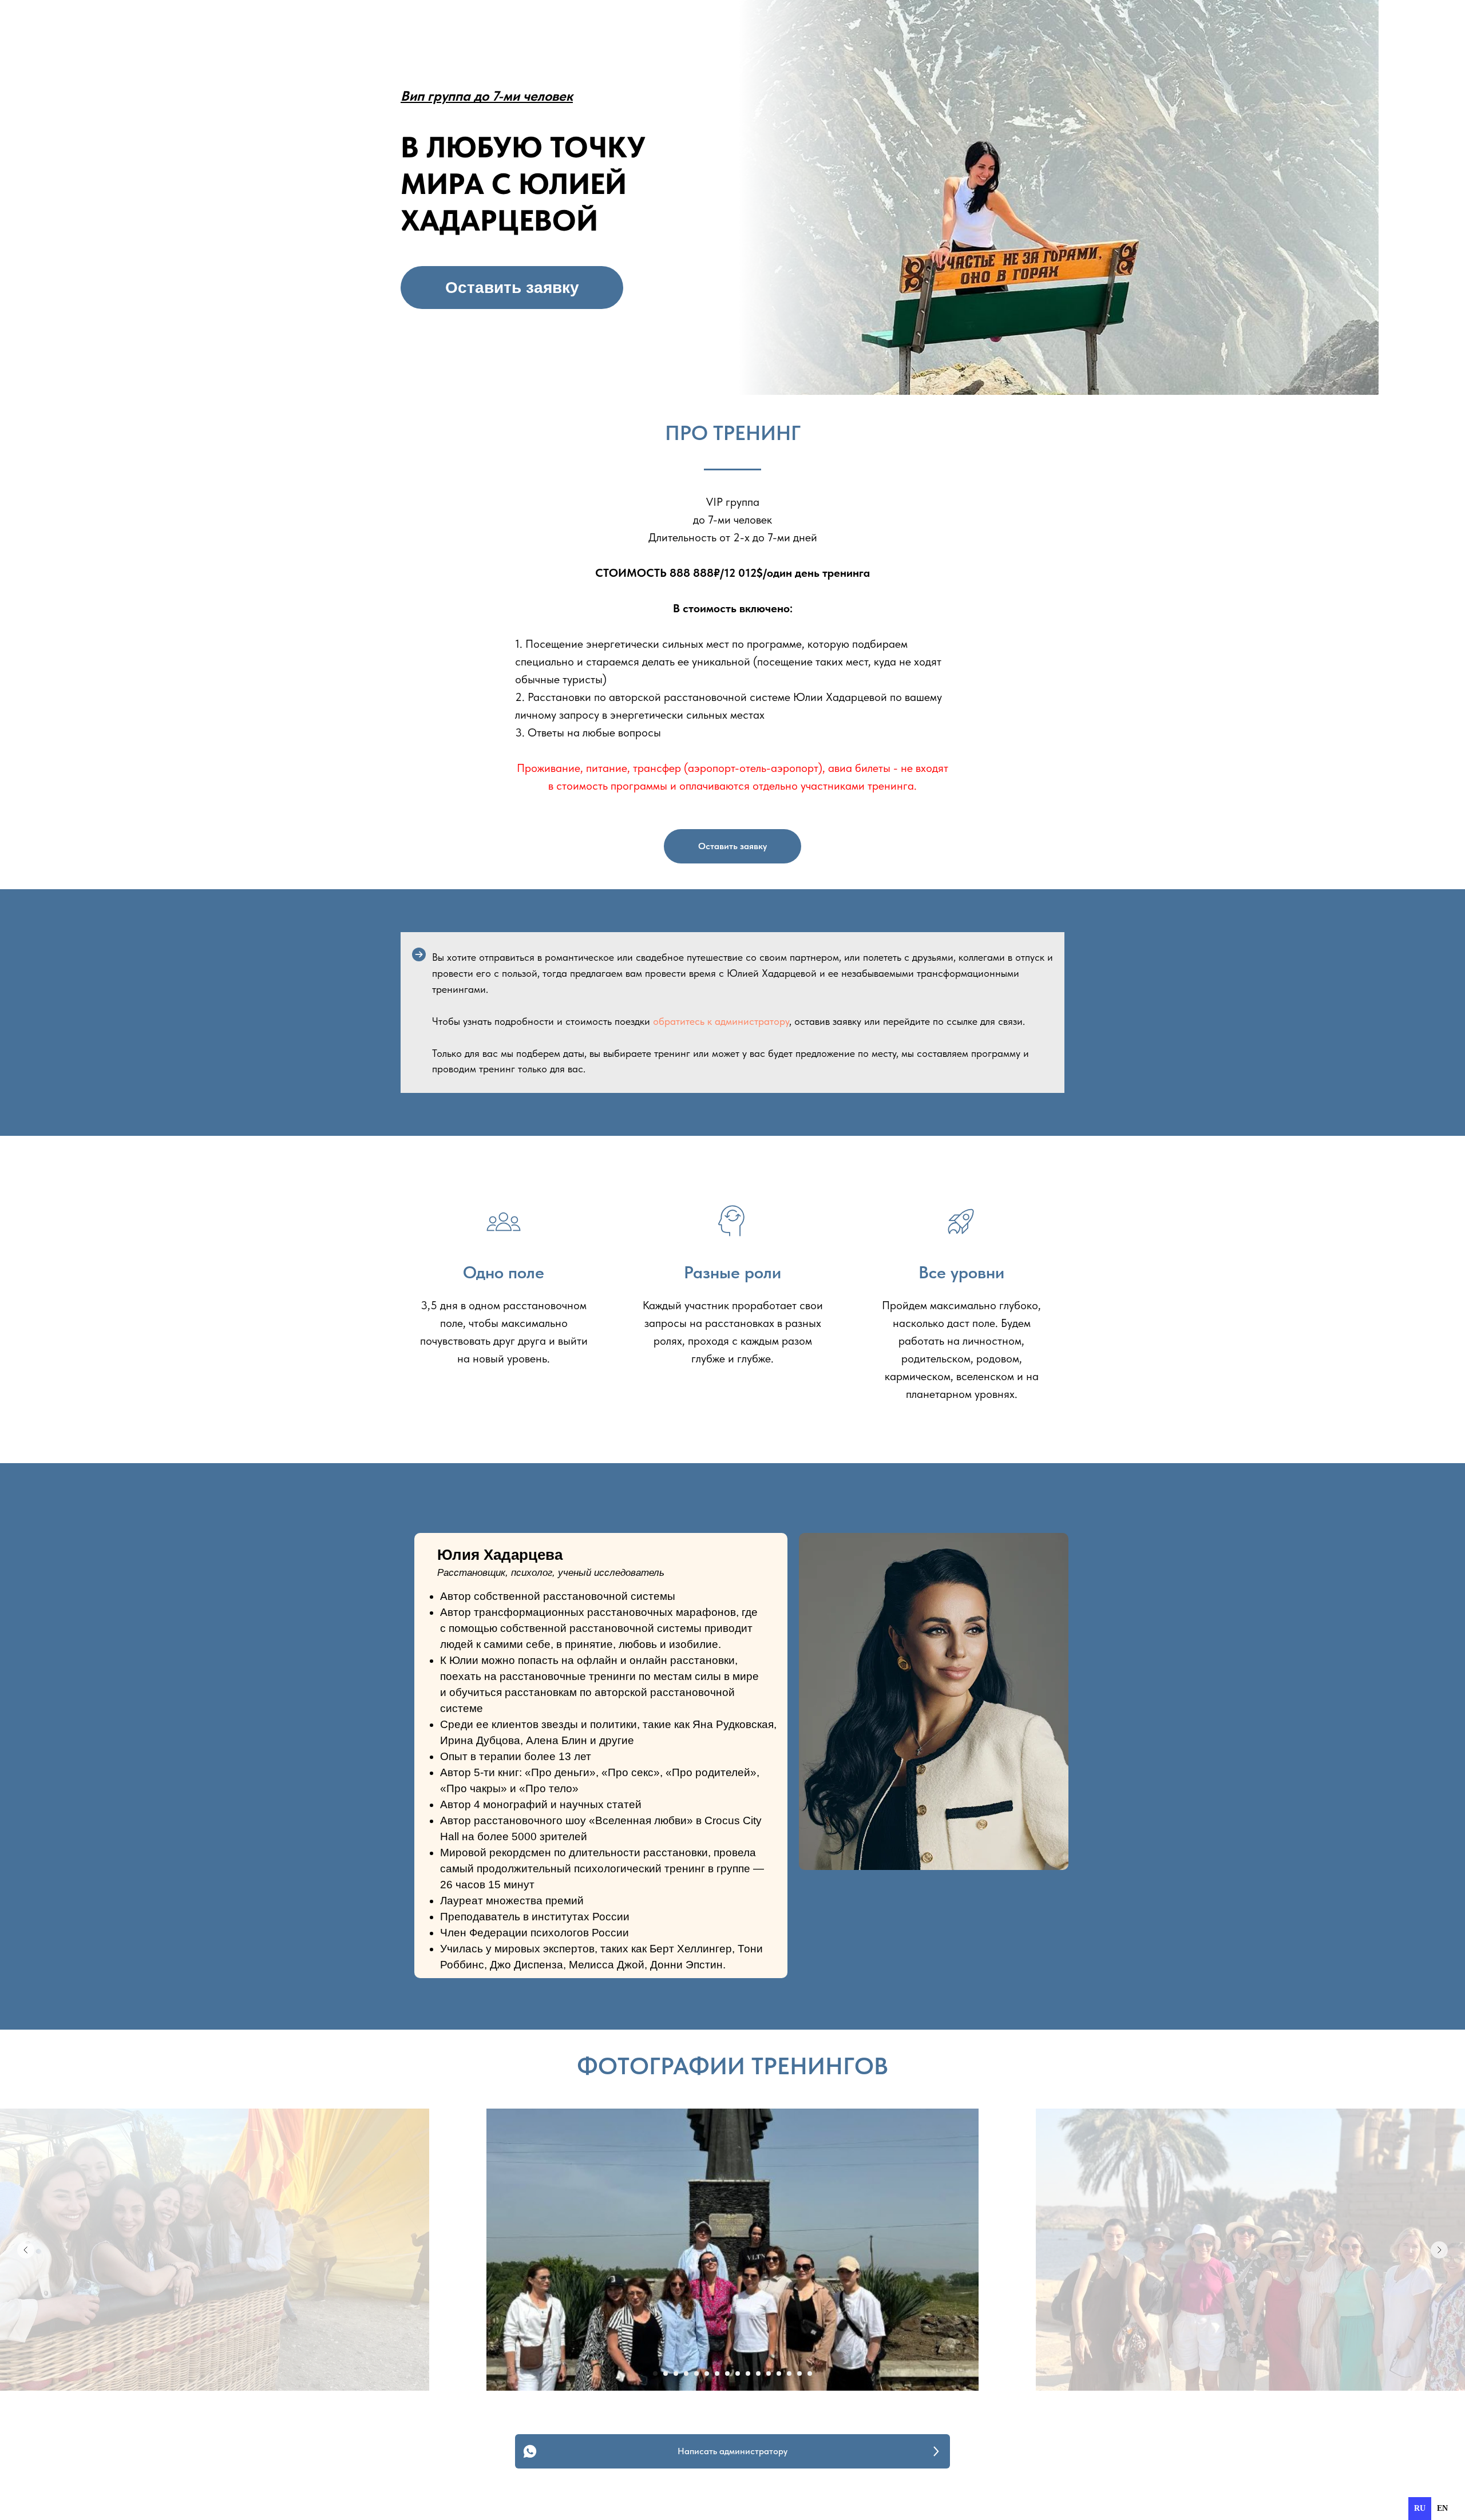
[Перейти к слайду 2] (666, 2374)
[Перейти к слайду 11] (758, 2374)
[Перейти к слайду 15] (799, 2374)
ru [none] (1420, 2508)
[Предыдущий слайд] (26, 2250)
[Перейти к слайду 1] (655, 2374)
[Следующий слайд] (1439, 2250)
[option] (1442, 2509)
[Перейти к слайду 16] (810, 2374)
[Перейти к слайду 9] (738, 2374)
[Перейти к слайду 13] (779, 2374)
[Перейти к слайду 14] (789, 2374)
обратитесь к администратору (721, 1021)
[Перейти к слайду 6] (707, 2374)
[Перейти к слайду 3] (676, 2374)
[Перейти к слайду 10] (748, 2374)
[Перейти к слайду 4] (686, 2374)
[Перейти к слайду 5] (696, 2374)
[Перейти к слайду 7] (717, 2374)
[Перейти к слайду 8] (727, 2374)
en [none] (1442, 2508)
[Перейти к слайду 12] (769, 2374)
